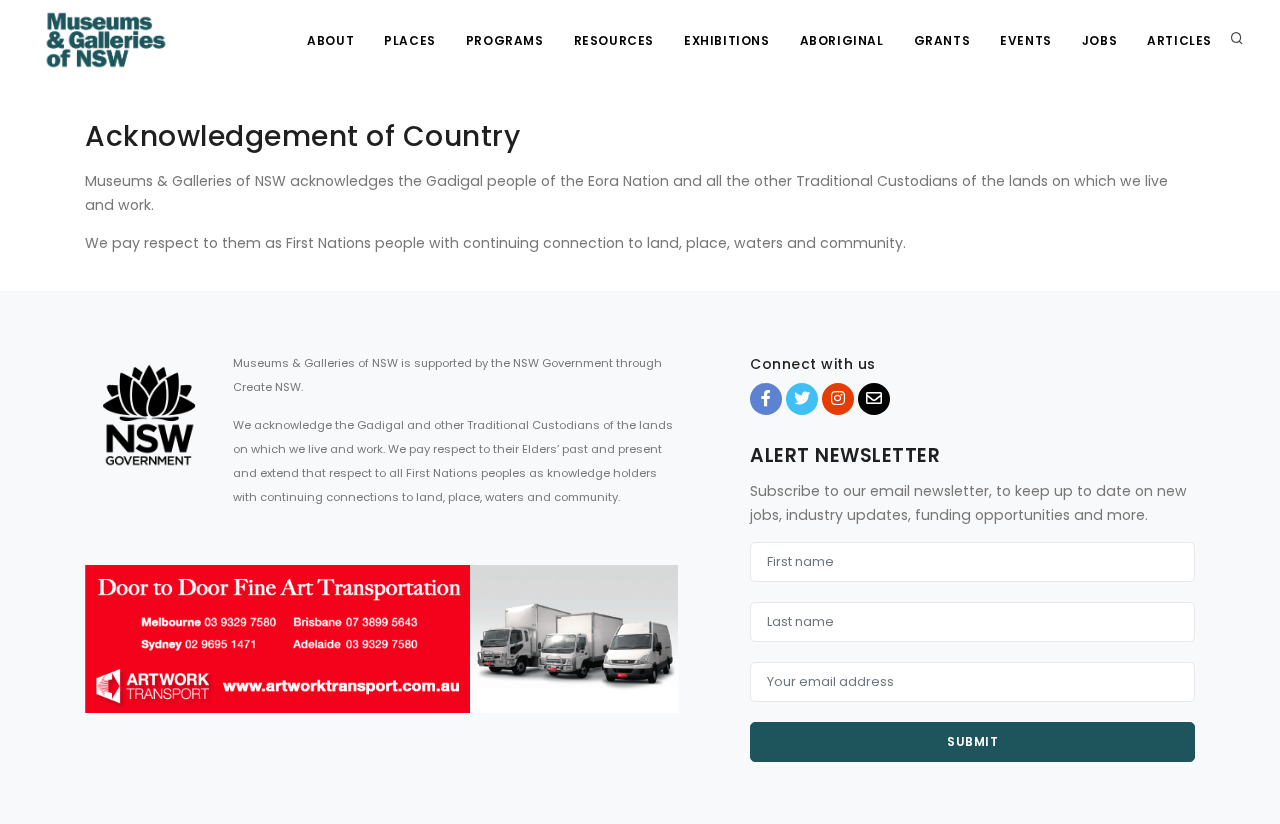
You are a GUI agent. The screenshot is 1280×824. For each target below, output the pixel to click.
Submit (972, 741)
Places (410, 40)
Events (1026, 40)
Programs (505, 40)
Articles (1179, 40)
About (330, 40)
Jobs (1099, 40)
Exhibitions (727, 40)
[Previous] (105, 656)
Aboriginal (842, 40)
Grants (942, 40)
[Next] (658, 656)
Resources (614, 40)
